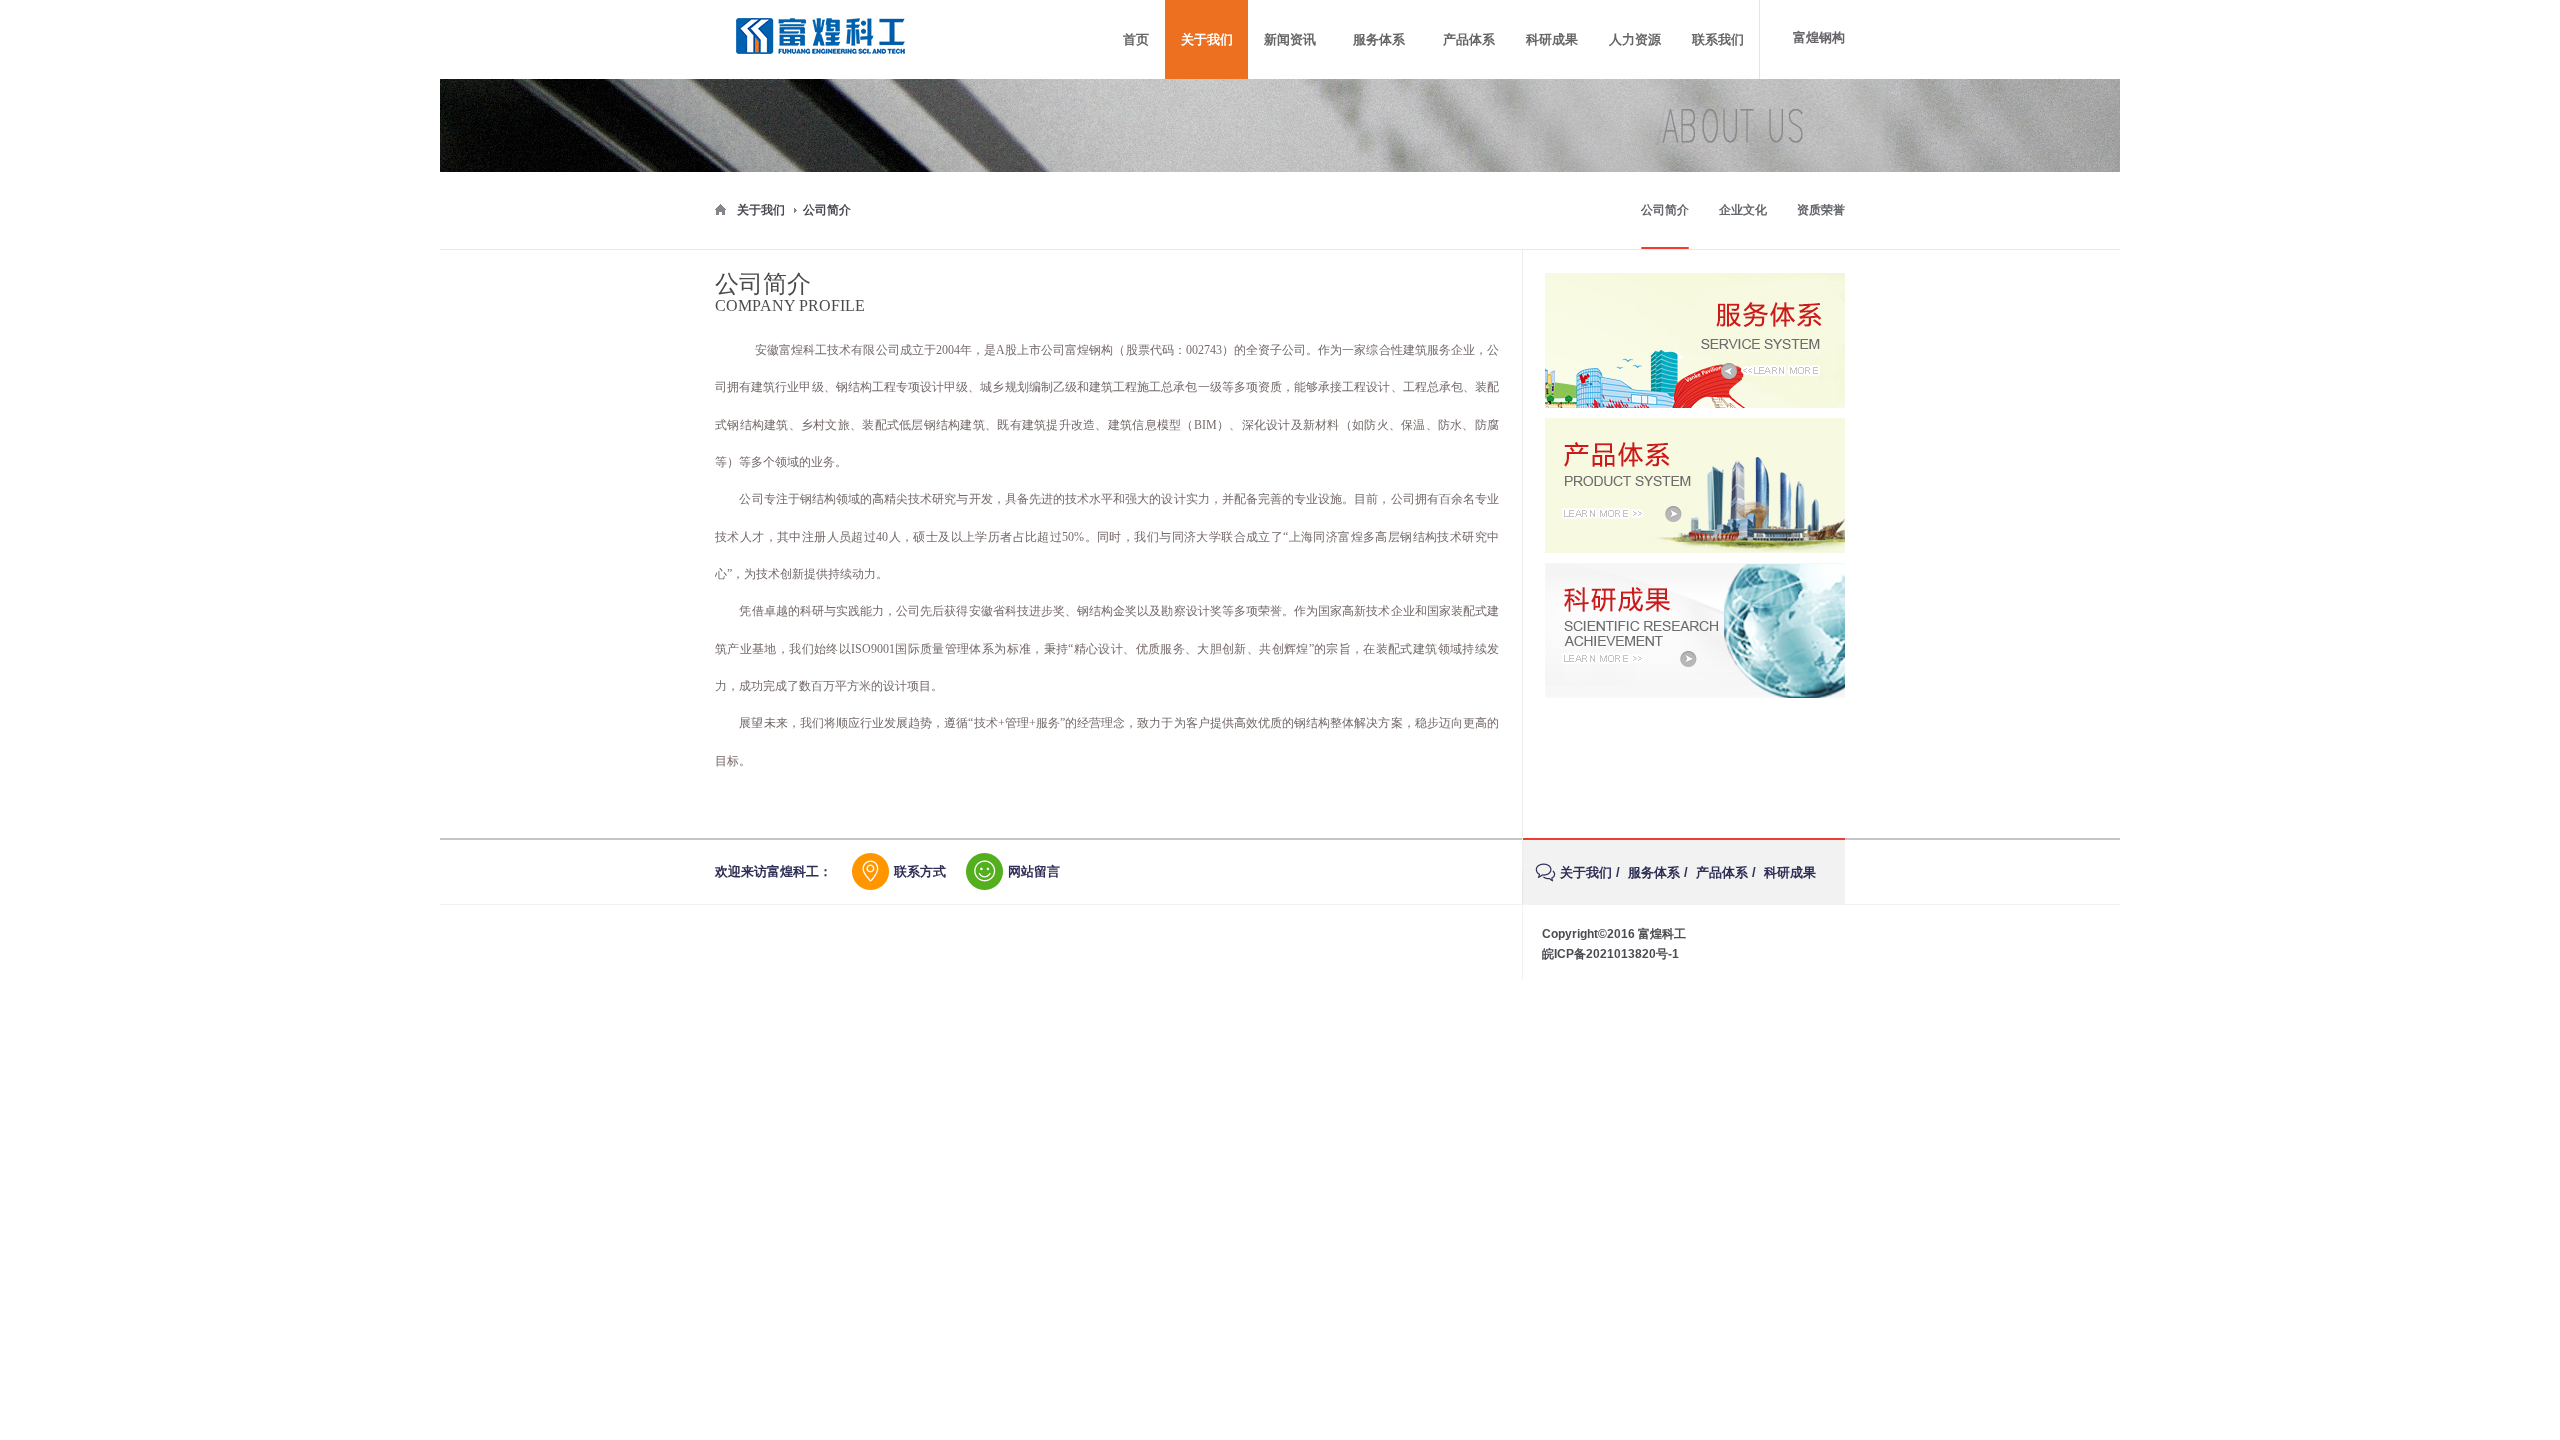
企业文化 (1743, 210)
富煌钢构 (1819, 37)
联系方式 (920, 871)
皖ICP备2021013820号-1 (1610, 954)
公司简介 (1665, 210)
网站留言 (1034, 871)
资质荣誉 (1821, 210)
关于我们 (761, 210)
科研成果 (1790, 872)
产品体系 (1722, 872)
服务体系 (1654, 872)
